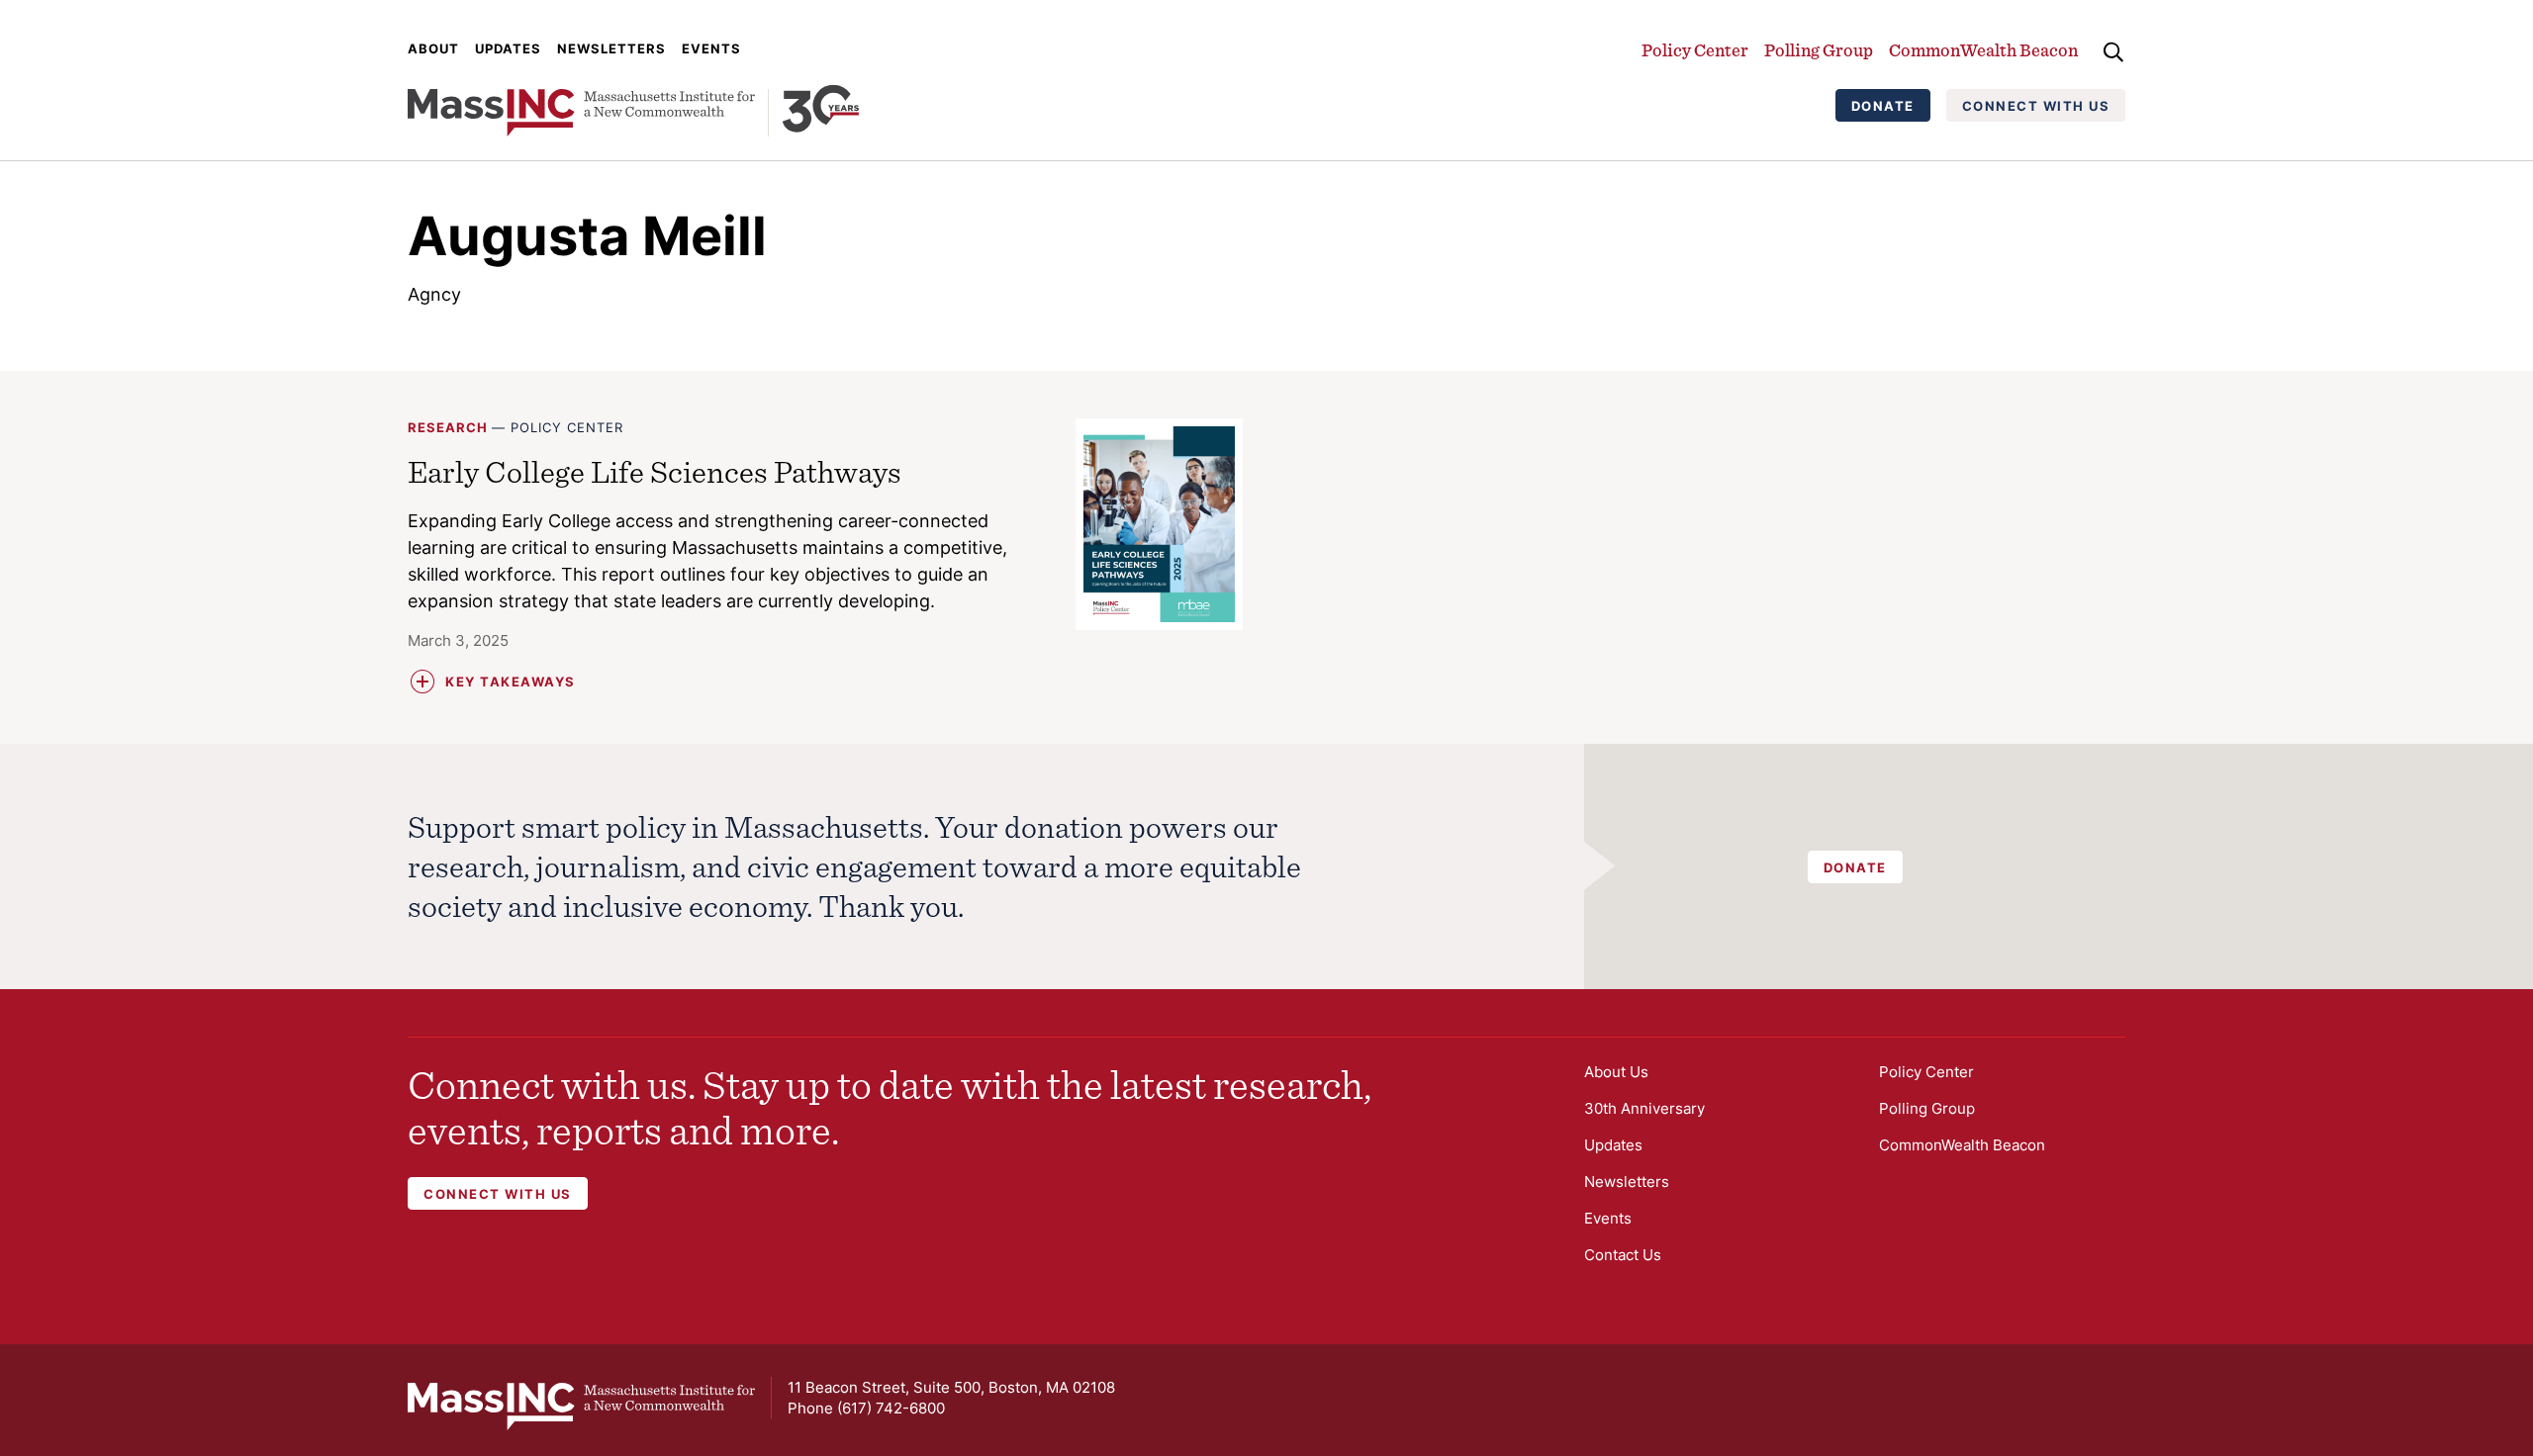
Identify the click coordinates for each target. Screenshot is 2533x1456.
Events (711, 48)
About (433, 48)
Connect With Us (2036, 106)
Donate (1883, 106)
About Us (1616, 1072)
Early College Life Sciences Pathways (655, 471)
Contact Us (1623, 1255)
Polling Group (1819, 50)
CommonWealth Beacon (1983, 50)
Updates (508, 48)
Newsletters (611, 48)
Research (448, 427)
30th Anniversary (1644, 1108)
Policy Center (1695, 50)
